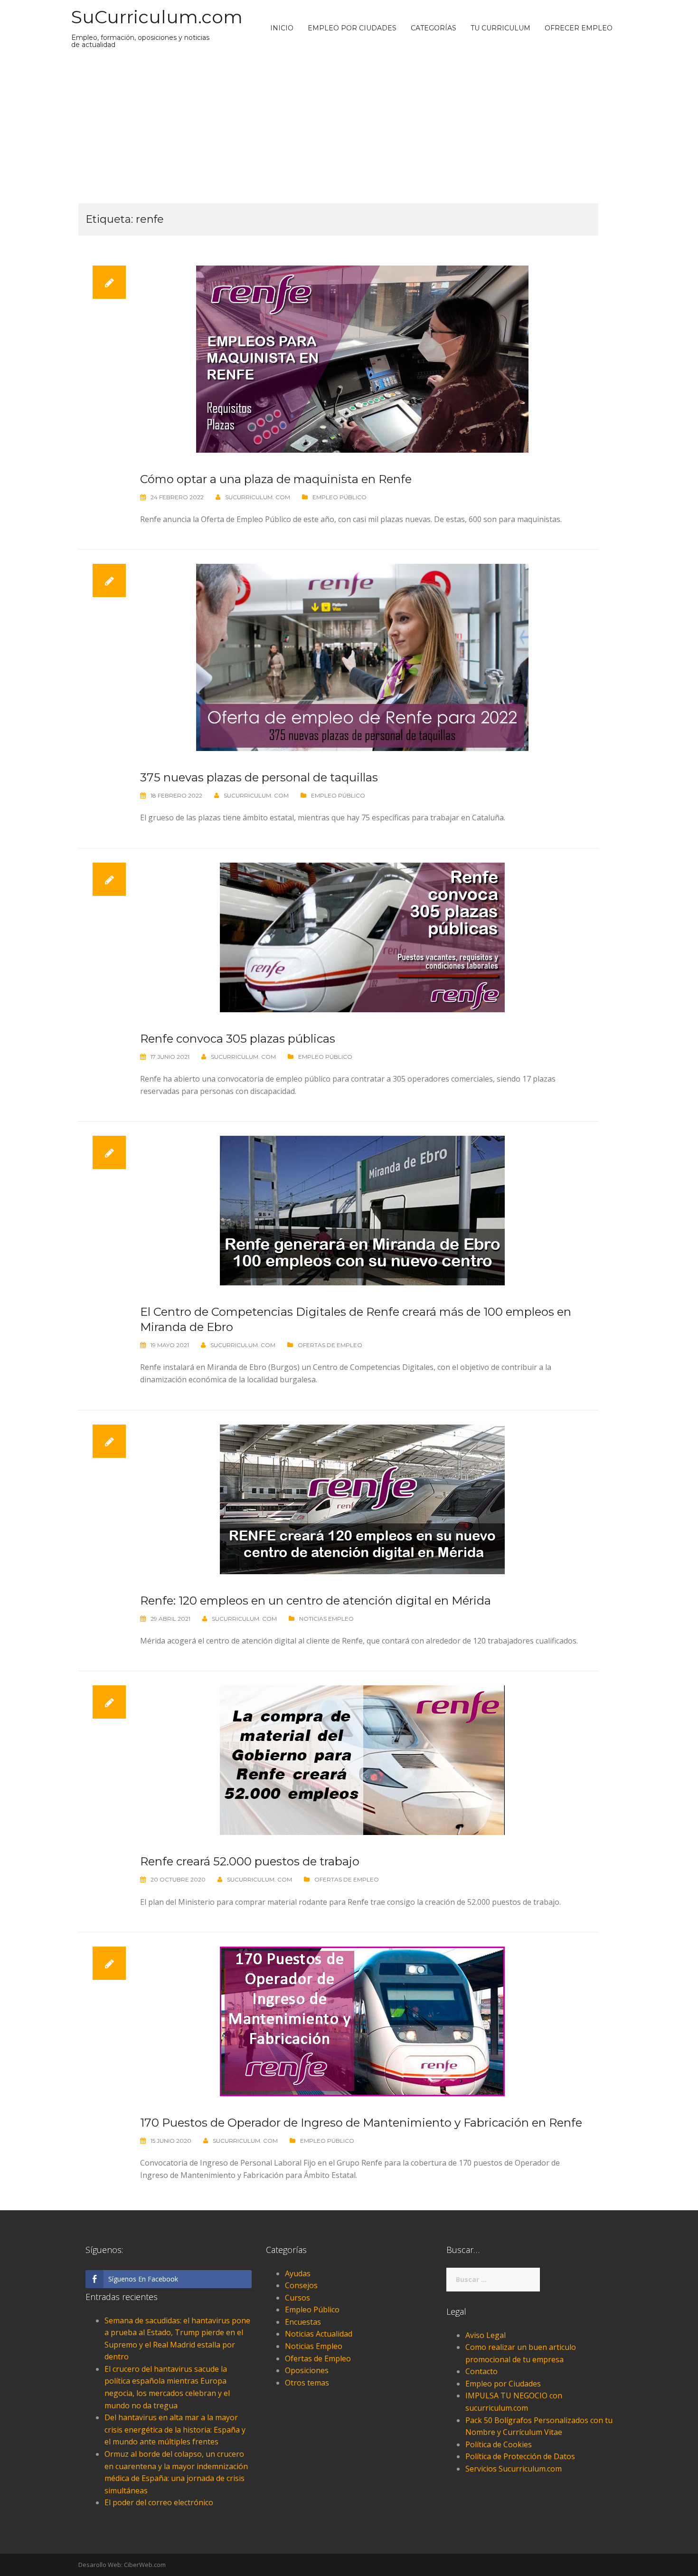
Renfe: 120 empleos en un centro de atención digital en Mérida (316, 1601)
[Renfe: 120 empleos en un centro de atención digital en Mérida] (362, 1498)
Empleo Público (340, 497)
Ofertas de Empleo (330, 1345)
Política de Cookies (499, 2444)
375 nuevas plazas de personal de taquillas (259, 777)
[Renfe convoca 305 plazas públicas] (362, 937)
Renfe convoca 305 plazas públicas (238, 1039)
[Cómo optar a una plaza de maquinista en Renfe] (362, 358)
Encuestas (303, 2322)
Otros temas (307, 2383)
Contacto (481, 2371)
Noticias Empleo (326, 1619)
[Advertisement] (349, 127)
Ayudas (298, 2273)
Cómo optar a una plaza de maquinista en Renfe (276, 479)
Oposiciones (307, 2370)
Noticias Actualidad (319, 2334)
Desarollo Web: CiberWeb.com (122, 2565)
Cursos (297, 2298)
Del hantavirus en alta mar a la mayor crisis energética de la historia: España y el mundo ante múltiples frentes (175, 2429)
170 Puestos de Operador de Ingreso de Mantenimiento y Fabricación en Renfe (361, 2123)
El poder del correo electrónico (159, 2502)
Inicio (282, 28)
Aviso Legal (486, 2335)
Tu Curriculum (500, 28)
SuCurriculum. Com (258, 497)
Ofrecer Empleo (579, 28)
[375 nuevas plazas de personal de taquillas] (362, 656)
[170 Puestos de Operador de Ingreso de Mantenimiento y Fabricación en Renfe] (362, 2021)
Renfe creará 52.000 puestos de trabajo (250, 1861)
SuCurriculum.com (157, 17)
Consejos (301, 2285)
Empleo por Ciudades (352, 28)
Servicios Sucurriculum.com (514, 2469)
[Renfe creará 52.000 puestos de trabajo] (362, 1759)
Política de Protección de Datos (520, 2456)
